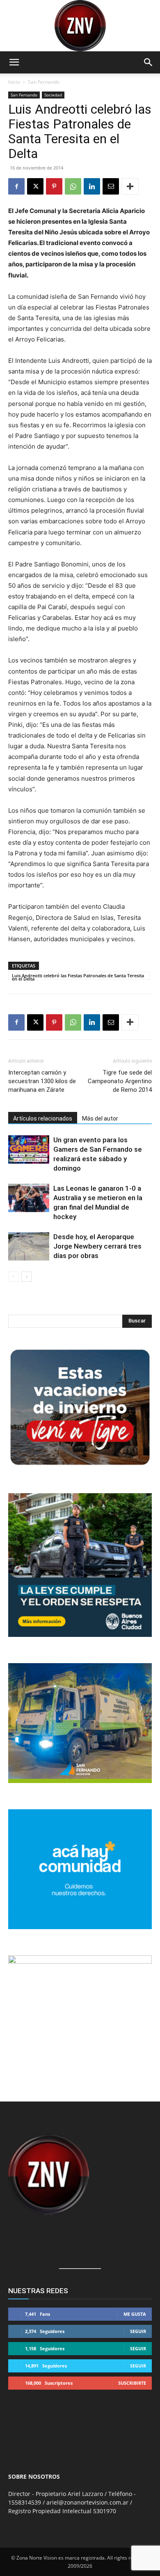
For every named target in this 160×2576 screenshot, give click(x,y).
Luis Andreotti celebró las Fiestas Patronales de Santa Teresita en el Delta (78, 976)
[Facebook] (16, 186)
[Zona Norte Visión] (80, 26)
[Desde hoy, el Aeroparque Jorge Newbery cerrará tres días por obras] (29, 1246)
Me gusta (135, 2314)
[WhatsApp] (73, 186)
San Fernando (44, 82)
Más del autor (100, 1118)
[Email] (111, 186)
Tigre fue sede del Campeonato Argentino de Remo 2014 (120, 1081)
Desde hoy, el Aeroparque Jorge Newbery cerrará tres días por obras (97, 1246)
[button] (14, 62)
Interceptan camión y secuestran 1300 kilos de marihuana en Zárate (42, 1081)
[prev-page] (13, 1277)
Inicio (14, 82)
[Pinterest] (54, 186)
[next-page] (26, 1277)
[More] (130, 186)
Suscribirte (132, 2383)
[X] (35, 186)
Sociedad (53, 95)
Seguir (138, 2331)
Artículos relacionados (43, 1118)
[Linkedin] (92, 186)
